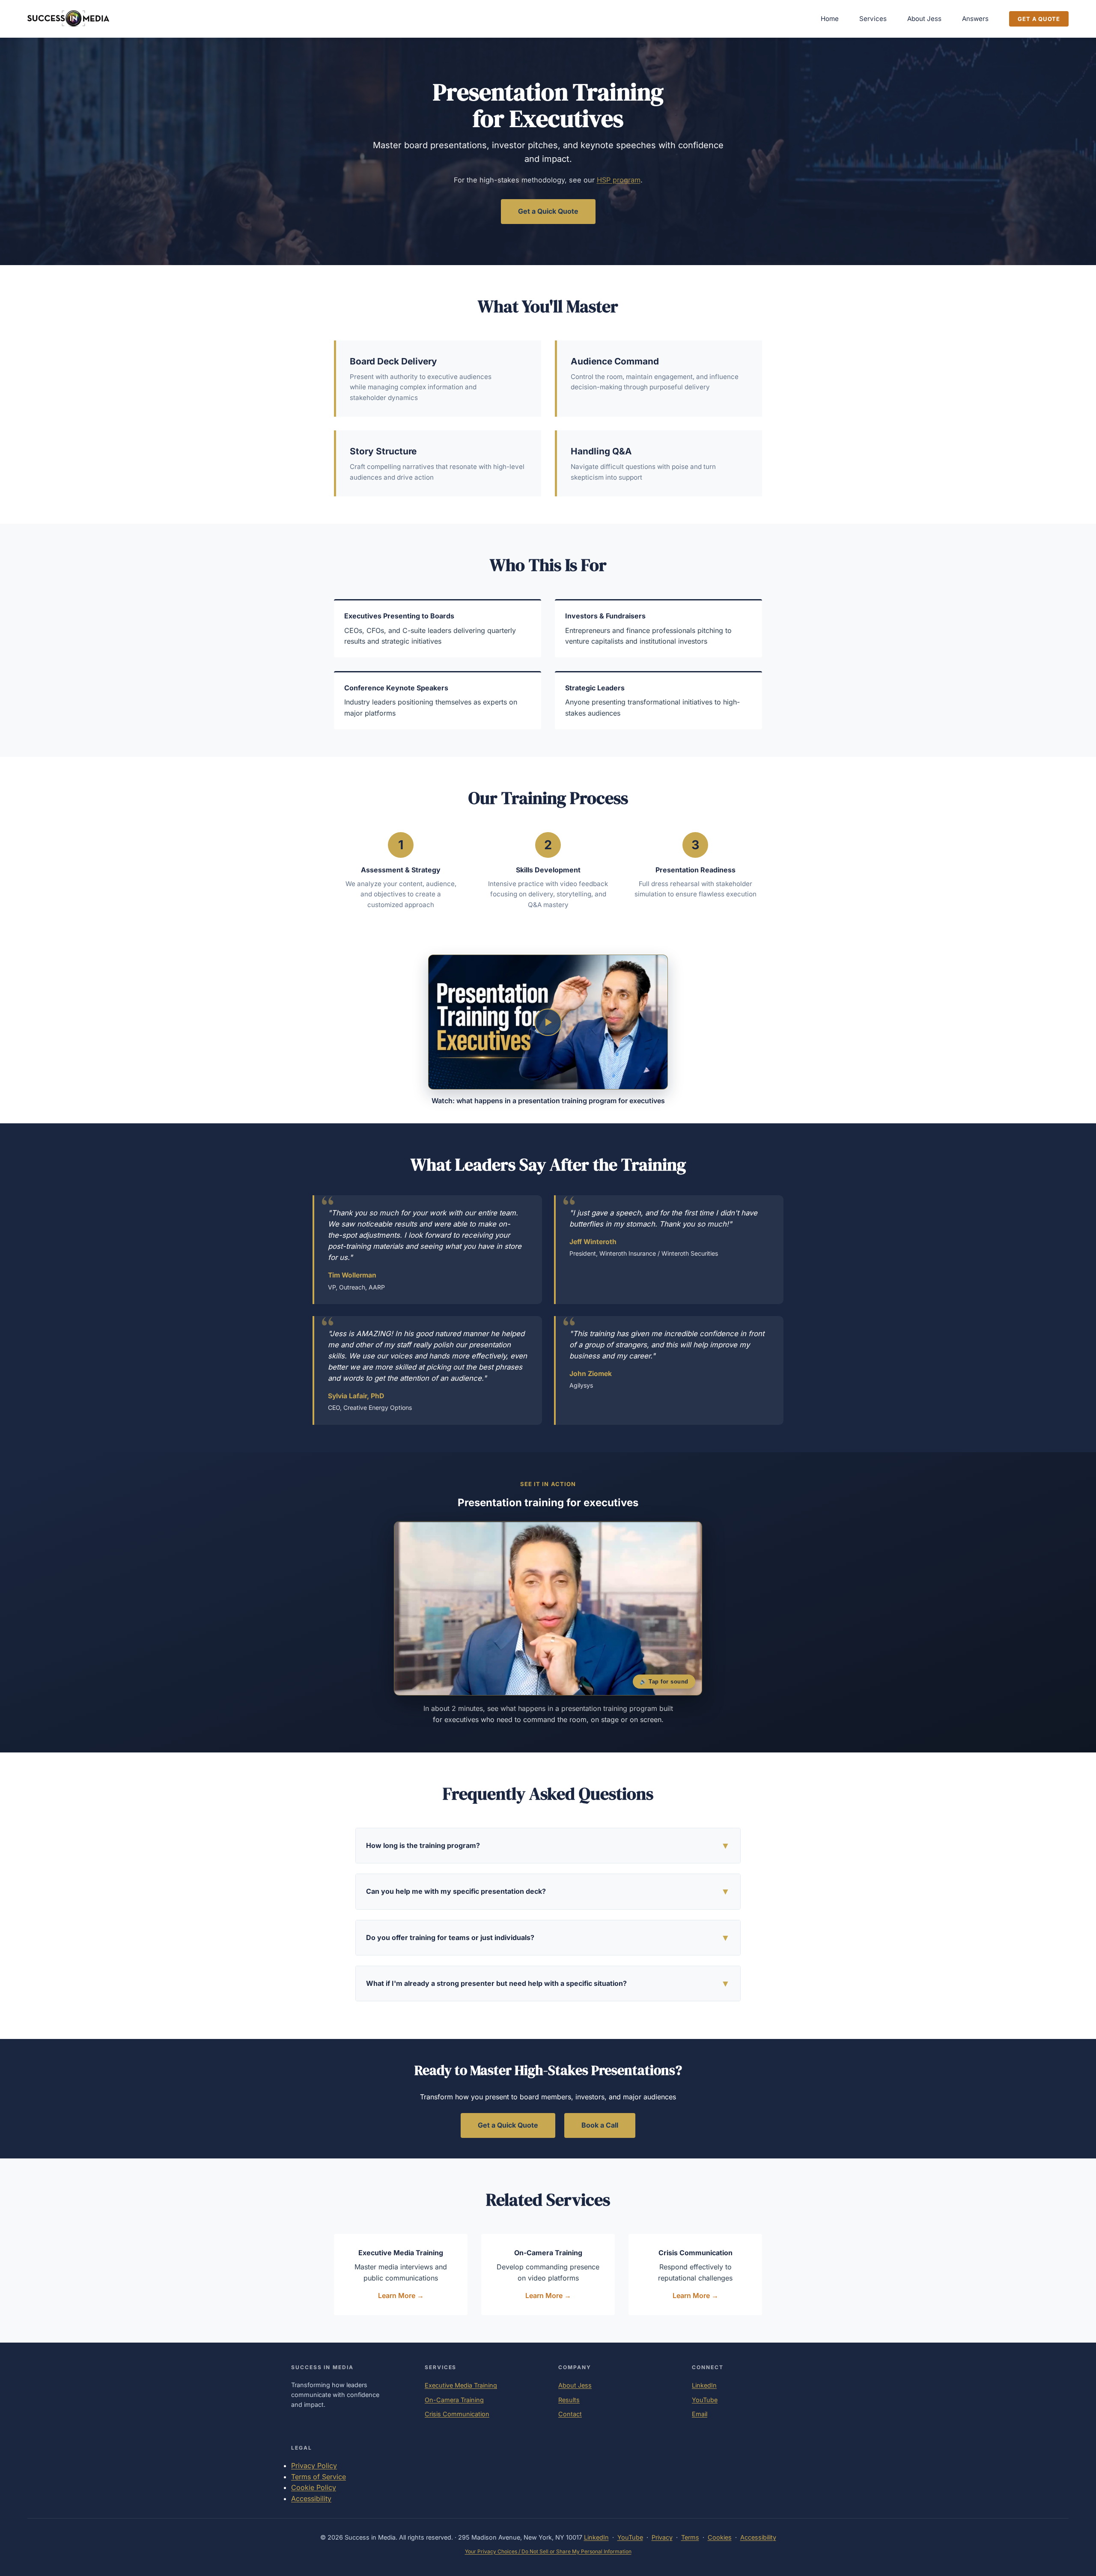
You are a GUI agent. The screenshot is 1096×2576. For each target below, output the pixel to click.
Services (873, 19)
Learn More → (401, 2295)
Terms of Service (319, 2477)
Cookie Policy (314, 2487)
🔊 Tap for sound (664, 1682)
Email (700, 2414)
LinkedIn (704, 2385)
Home (830, 19)
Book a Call (600, 2125)
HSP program (619, 180)
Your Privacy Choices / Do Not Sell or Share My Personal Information (548, 2551)
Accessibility (311, 2498)
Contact (570, 2414)
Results (569, 2400)
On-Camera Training (454, 2400)
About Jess (924, 19)
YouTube (705, 2400)
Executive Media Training (461, 2385)
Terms (690, 2537)
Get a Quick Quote (548, 211)
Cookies (720, 2537)
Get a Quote (1039, 19)
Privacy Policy (314, 2466)
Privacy (662, 2537)
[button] (548, 1022)
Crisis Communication (457, 2414)
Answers (975, 19)
